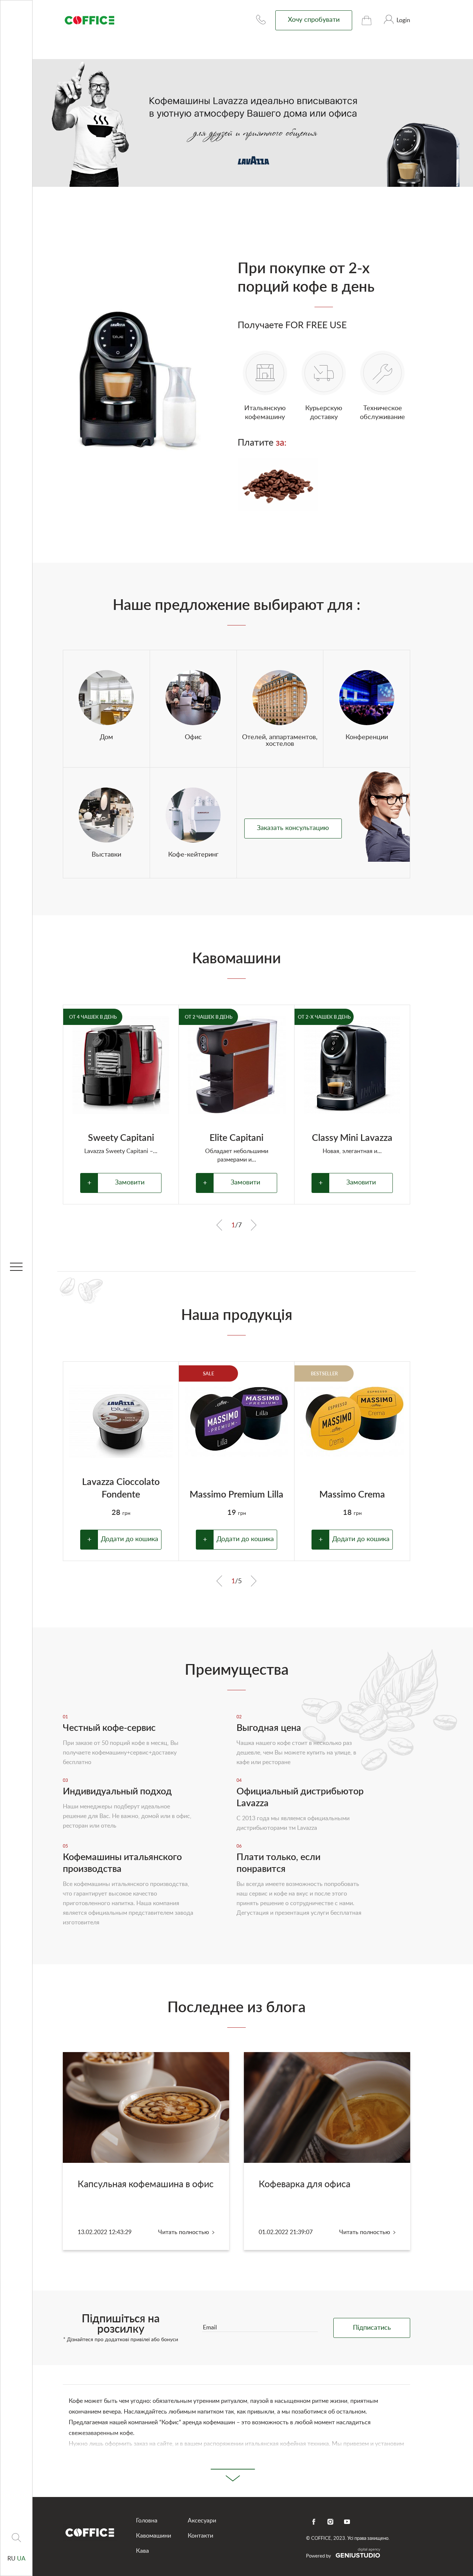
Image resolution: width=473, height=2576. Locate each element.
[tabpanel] (121, 1105)
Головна (147, 2521)
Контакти (200, 2536)
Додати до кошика (130, 1539)
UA (21, 2559)
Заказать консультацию (293, 828)
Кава (142, 2551)
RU (11, 2559)
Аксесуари (202, 2521)
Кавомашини (154, 2536)
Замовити (130, 1183)
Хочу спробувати (314, 20)
